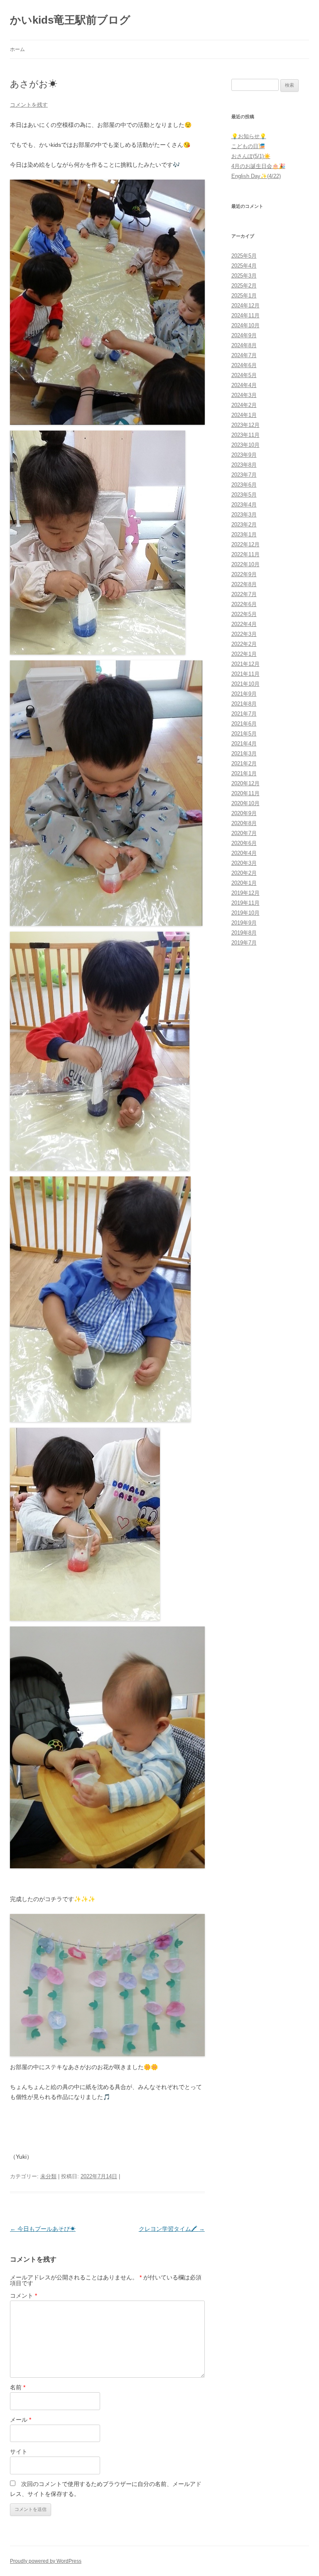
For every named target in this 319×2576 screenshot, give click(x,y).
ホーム (17, 49)
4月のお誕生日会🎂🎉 (258, 166)
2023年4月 (244, 505)
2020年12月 (245, 783)
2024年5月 (244, 375)
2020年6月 (244, 843)
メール (21, 2420)
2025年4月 (244, 266)
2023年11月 (245, 435)
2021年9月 (244, 694)
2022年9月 (244, 574)
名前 (18, 2387)
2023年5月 (244, 495)
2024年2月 (244, 405)
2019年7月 (244, 943)
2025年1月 (244, 296)
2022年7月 (244, 594)
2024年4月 (244, 385)
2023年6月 (244, 485)
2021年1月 (244, 773)
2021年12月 (245, 664)
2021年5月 (244, 734)
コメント (23, 2296)
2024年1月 (244, 415)
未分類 (48, 2176)
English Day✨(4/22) (256, 176)
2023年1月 (244, 534)
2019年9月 (244, 923)
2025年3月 (244, 276)
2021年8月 (244, 704)
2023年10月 (245, 445)
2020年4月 (244, 853)
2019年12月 (245, 893)
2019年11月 (245, 903)
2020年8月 (244, 823)
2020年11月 (245, 793)
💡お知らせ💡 (249, 136)
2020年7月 (244, 833)
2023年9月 (244, 455)
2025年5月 (244, 256)
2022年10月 (245, 564)
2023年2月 (244, 525)
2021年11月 (245, 674)
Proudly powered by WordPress (46, 2561)
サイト (19, 2452)
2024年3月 (244, 395)
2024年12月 (245, 306)
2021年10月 (245, 684)
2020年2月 (244, 873)
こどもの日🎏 (248, 146)
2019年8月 (244, 933)
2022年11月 (245, 554)
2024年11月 (245, 315)
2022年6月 (244, 604)
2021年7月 (244, 714)
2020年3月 (244, 863)
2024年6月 (244, 365)
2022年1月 (244, 654)
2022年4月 (244, 624)
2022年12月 (245, 544)
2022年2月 (244, 644)
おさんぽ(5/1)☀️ (251, 156)
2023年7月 (244, 475)
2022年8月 (244, 584)
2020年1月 (244, 883)
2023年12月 (245, 425)
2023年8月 (244, 465)
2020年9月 (244, 813)
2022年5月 (244, 614)
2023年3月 (244, 515)
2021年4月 (244, 744)
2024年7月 (244, 355)
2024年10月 (245, 325)
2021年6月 (244, 724)
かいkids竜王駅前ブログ (70, 20)
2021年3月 (244, 754)
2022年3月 (244, 634)
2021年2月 (244, 763)
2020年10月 (245, 803)
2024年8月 (244, 345)
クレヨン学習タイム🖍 (172, 2229)
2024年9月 (244, 335)
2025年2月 (244, 286)
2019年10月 (245, 913)
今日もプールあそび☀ (43, 2229)
